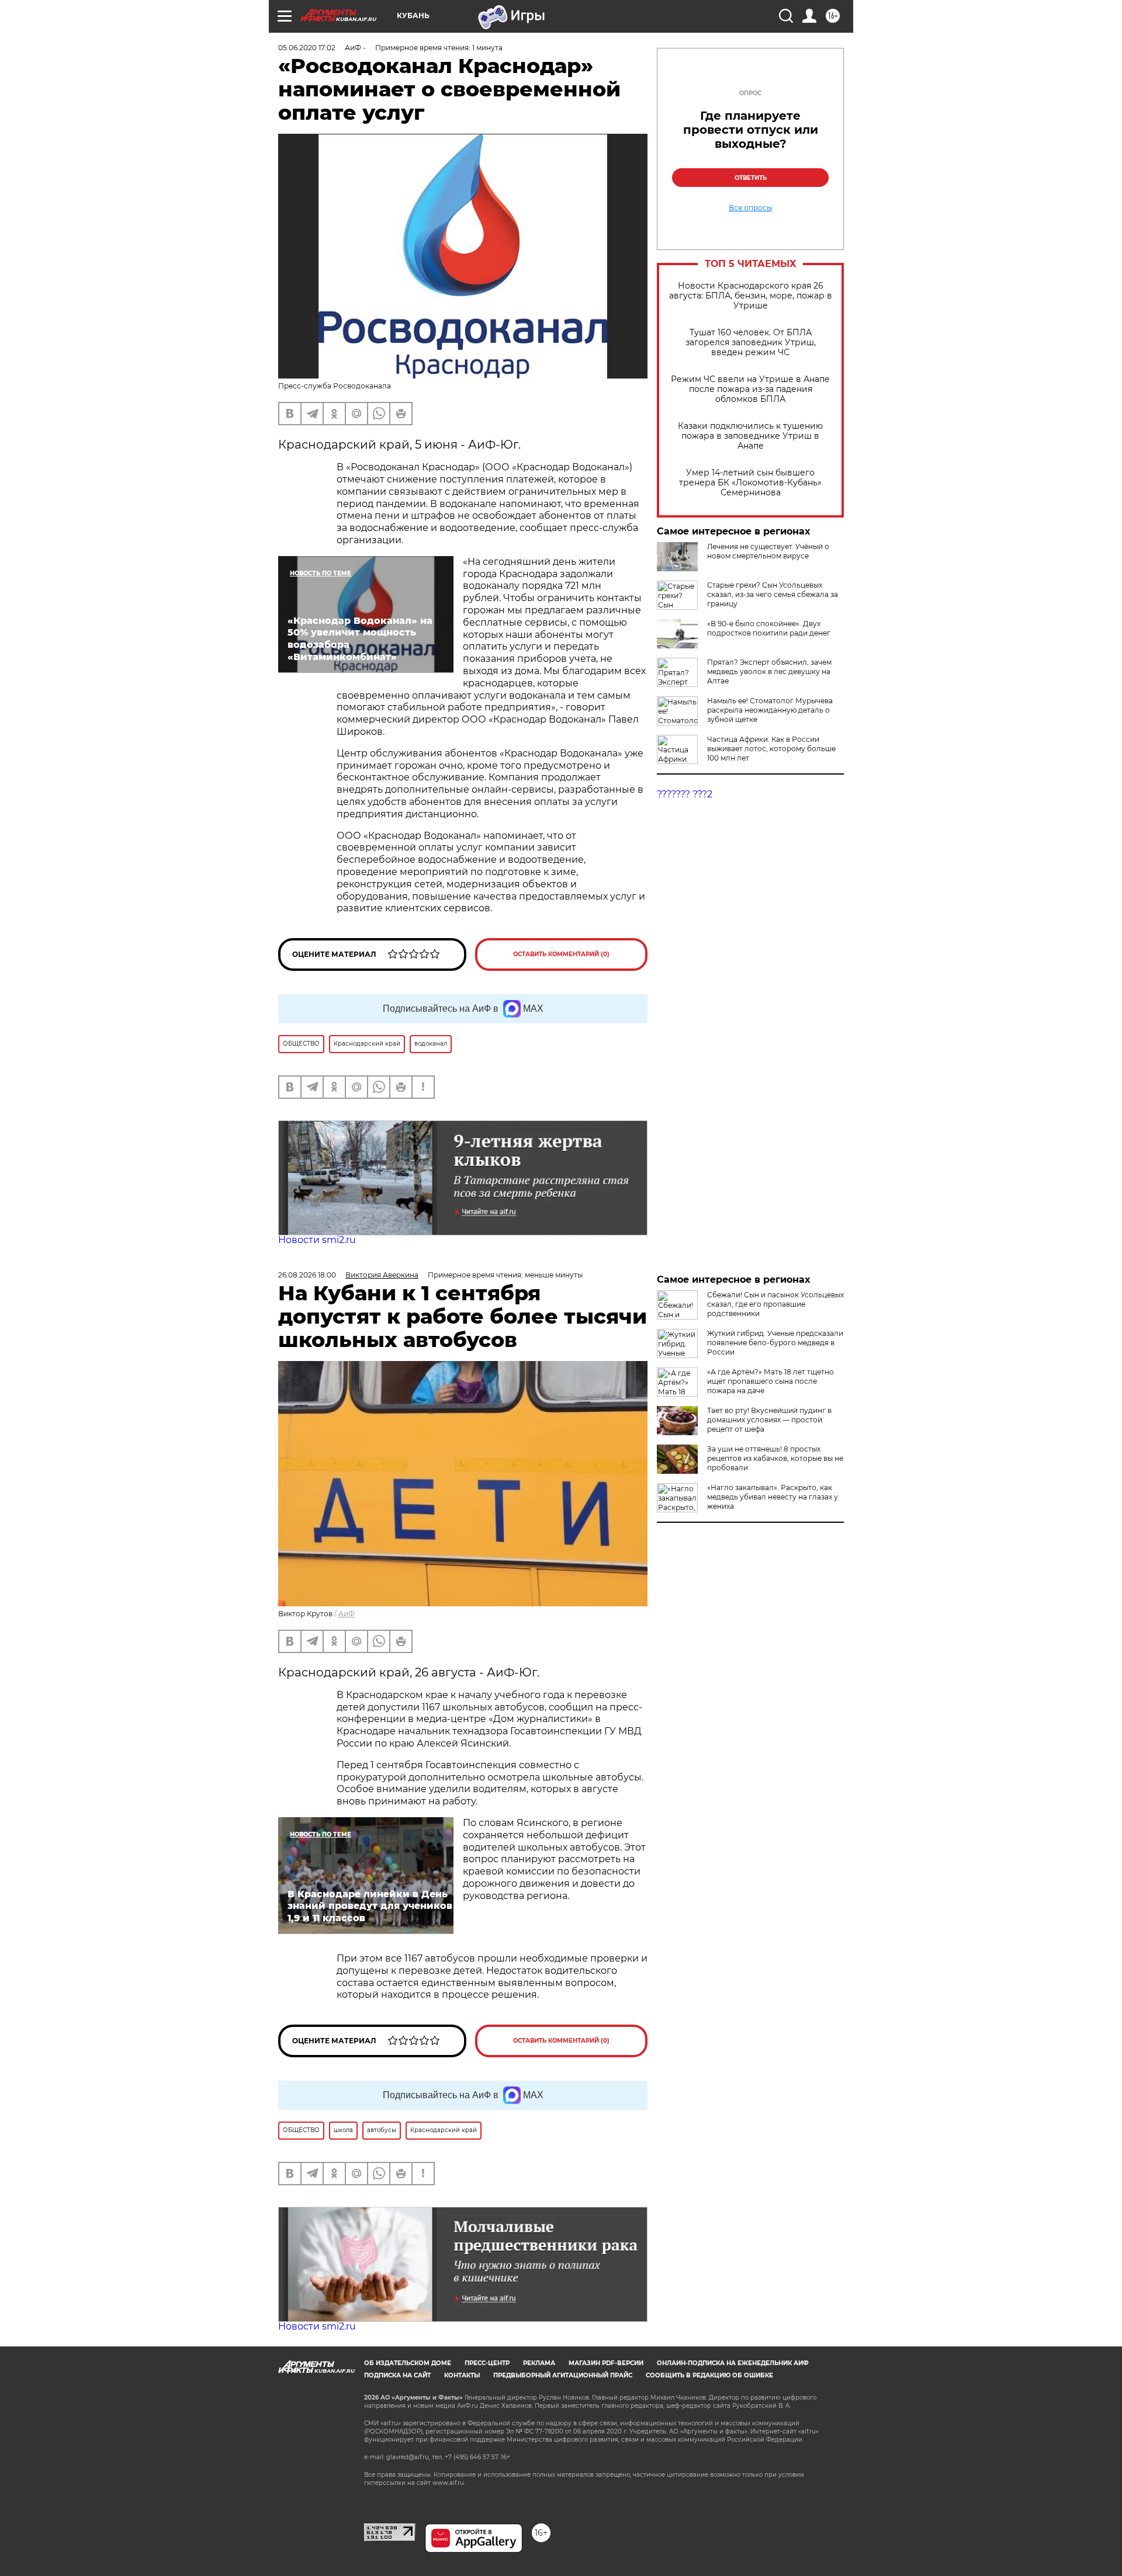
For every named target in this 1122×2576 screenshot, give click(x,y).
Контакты (462, 2375)
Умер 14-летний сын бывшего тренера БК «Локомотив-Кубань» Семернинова (750, 483)
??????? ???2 (685, 794)
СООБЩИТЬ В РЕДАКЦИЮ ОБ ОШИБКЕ (709, 2375)
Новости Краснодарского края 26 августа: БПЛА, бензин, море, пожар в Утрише (751, 296)
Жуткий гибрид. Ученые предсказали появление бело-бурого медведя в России (775, 1343)
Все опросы (750, 208)
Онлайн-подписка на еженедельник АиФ (733, 2363)
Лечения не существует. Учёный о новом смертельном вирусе (768, 551)
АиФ (347, 1614)
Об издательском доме (408, 2363)
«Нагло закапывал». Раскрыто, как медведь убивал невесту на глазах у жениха (773, 1497)
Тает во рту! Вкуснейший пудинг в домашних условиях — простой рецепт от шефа (769, 1420)
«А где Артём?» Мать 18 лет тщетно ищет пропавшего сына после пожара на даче (770, 1381)
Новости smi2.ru (317, 1240)
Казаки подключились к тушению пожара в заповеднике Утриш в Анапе (750, 436)
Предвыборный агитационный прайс (563, 2375)
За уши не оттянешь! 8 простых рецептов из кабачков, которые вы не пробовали (775, 1458)
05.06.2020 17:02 (307, 48)
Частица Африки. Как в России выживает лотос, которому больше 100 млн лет (771, 749)
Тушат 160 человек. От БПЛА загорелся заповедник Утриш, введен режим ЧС (751, 343)
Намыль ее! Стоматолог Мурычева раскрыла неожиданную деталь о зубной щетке (770, 710)
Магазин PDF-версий (606, 2363)
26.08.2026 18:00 (307, 1275)
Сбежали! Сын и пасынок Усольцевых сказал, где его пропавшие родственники (775, 1304)
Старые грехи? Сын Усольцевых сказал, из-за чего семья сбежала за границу (773, 594)
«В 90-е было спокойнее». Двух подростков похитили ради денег (769, 628)
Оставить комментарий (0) (561, 954)
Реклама (539, 2363)
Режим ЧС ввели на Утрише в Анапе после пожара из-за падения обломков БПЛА (750, 389)
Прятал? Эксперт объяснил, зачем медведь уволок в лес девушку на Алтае (769, 671)
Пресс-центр (487, 2363)
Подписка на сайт (397, 2375)
